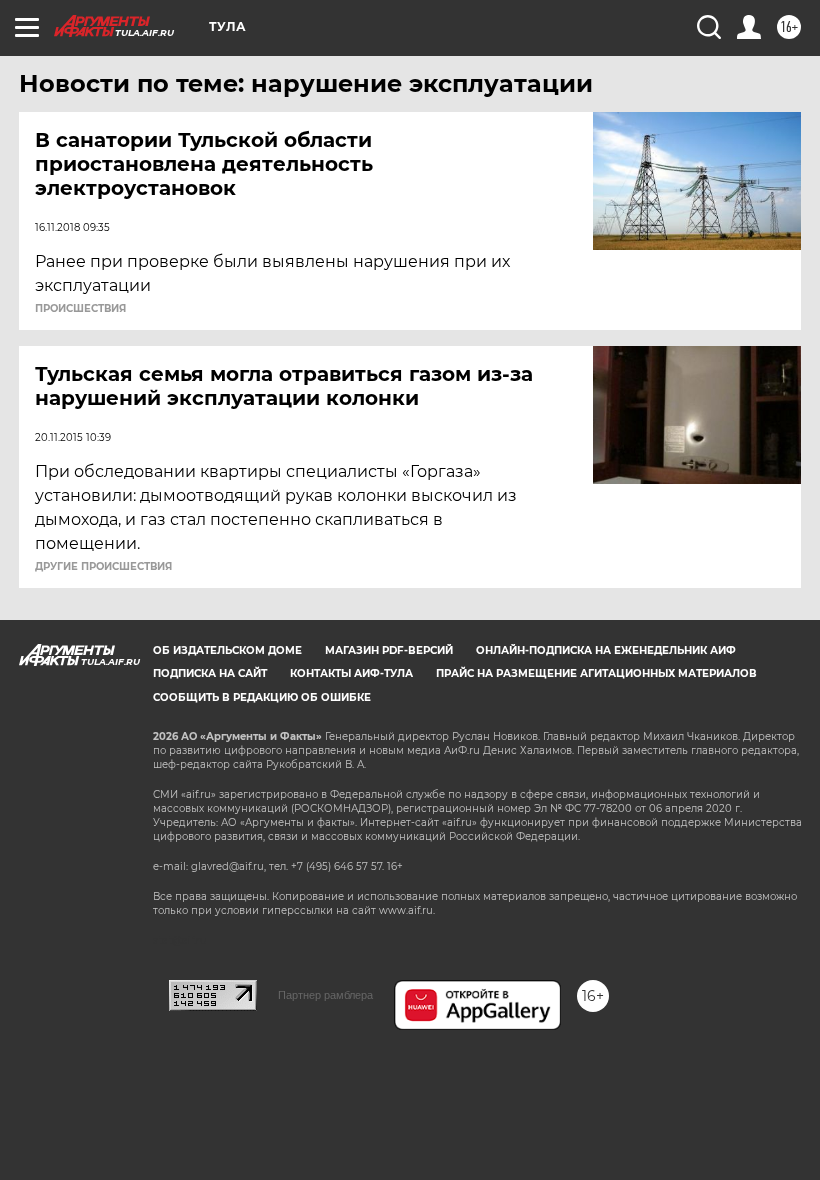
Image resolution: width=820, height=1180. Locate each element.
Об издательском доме (227, 650)
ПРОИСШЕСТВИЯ (80, 309)
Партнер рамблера (325, 995)
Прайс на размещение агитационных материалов (596, 673)
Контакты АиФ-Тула (351, 673)
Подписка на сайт (210, 673)
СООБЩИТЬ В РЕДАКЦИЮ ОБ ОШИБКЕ (262, 697)
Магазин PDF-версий (389, 650)
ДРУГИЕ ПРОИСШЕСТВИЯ (103, 567)
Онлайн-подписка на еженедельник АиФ (606, 650)
